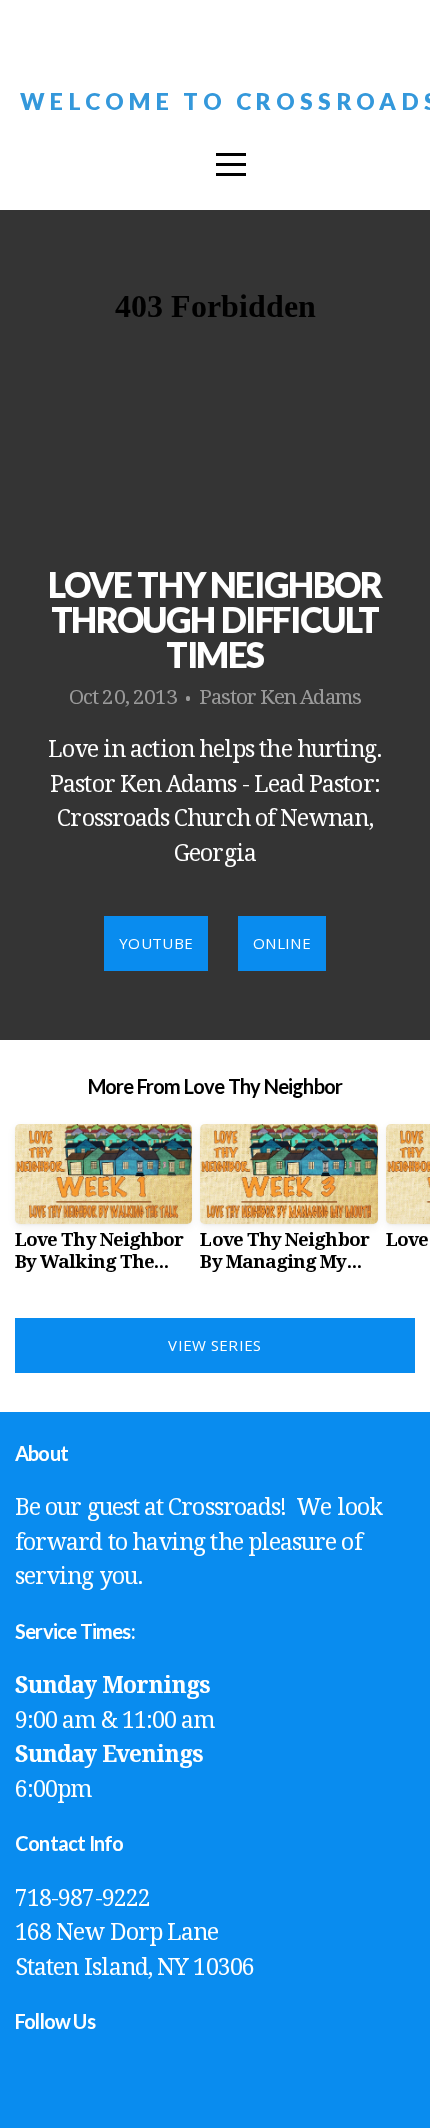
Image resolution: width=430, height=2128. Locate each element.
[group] (103, 1206)
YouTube (156, 943)
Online (282, 943)
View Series (214, 1345)
